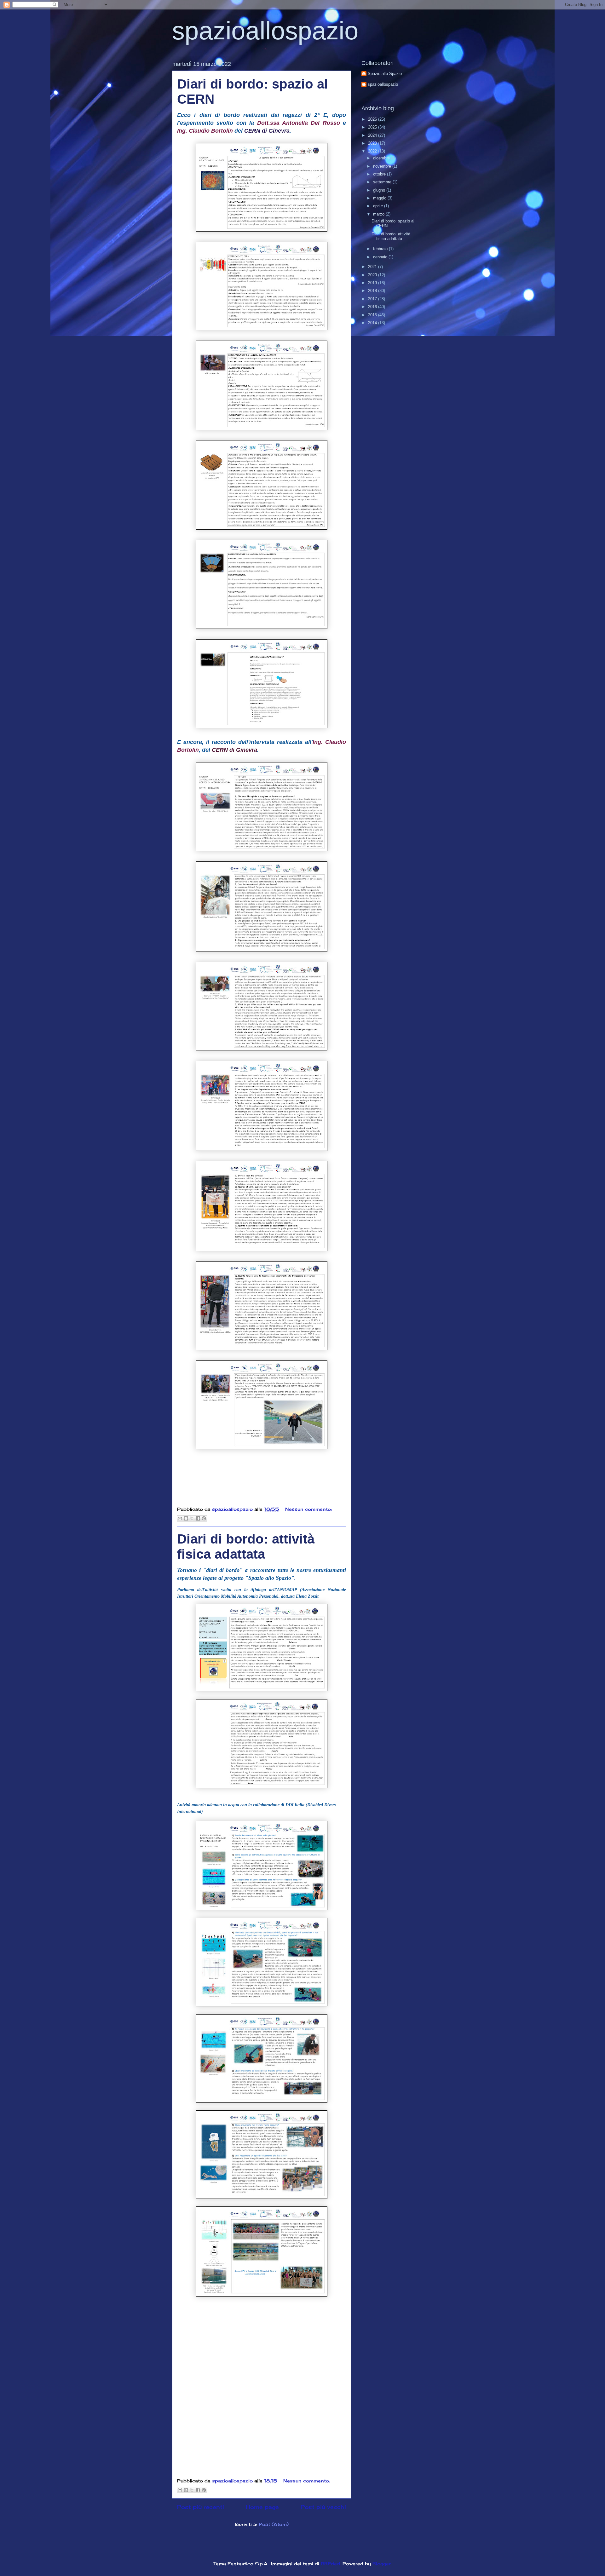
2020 (373, 275)
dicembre (382, 158)
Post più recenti (201, 2507)
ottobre (380, 174)
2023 (373, 143)
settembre (383, 182)
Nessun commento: (308, 1509)
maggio (380, 198)
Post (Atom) (274, 2524)
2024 (373, 135)
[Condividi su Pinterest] (204, 1518)
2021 (373, 267)
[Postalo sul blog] (186, 1518)
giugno (380, 190)
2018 (373, 291)
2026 (373, 119)
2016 (373, 307)
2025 (373, 127)
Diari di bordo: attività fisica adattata (246, 1547)
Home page (262, 2507)
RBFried (330, 2564)
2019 (373, 283)
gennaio (381, 257)
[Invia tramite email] (180, 1518)
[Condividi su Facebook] (198, 1518)
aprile (379, 206)
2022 (373, 151)
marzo (379, 214)
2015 (373, 315)
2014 (373, 323)
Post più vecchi (323, 2507)
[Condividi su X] (192, 1518)
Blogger (382, 2564)
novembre (383, 166)
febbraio (381, 249)
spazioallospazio (265, 31)
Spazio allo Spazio (385, 74)
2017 (373, 299)
